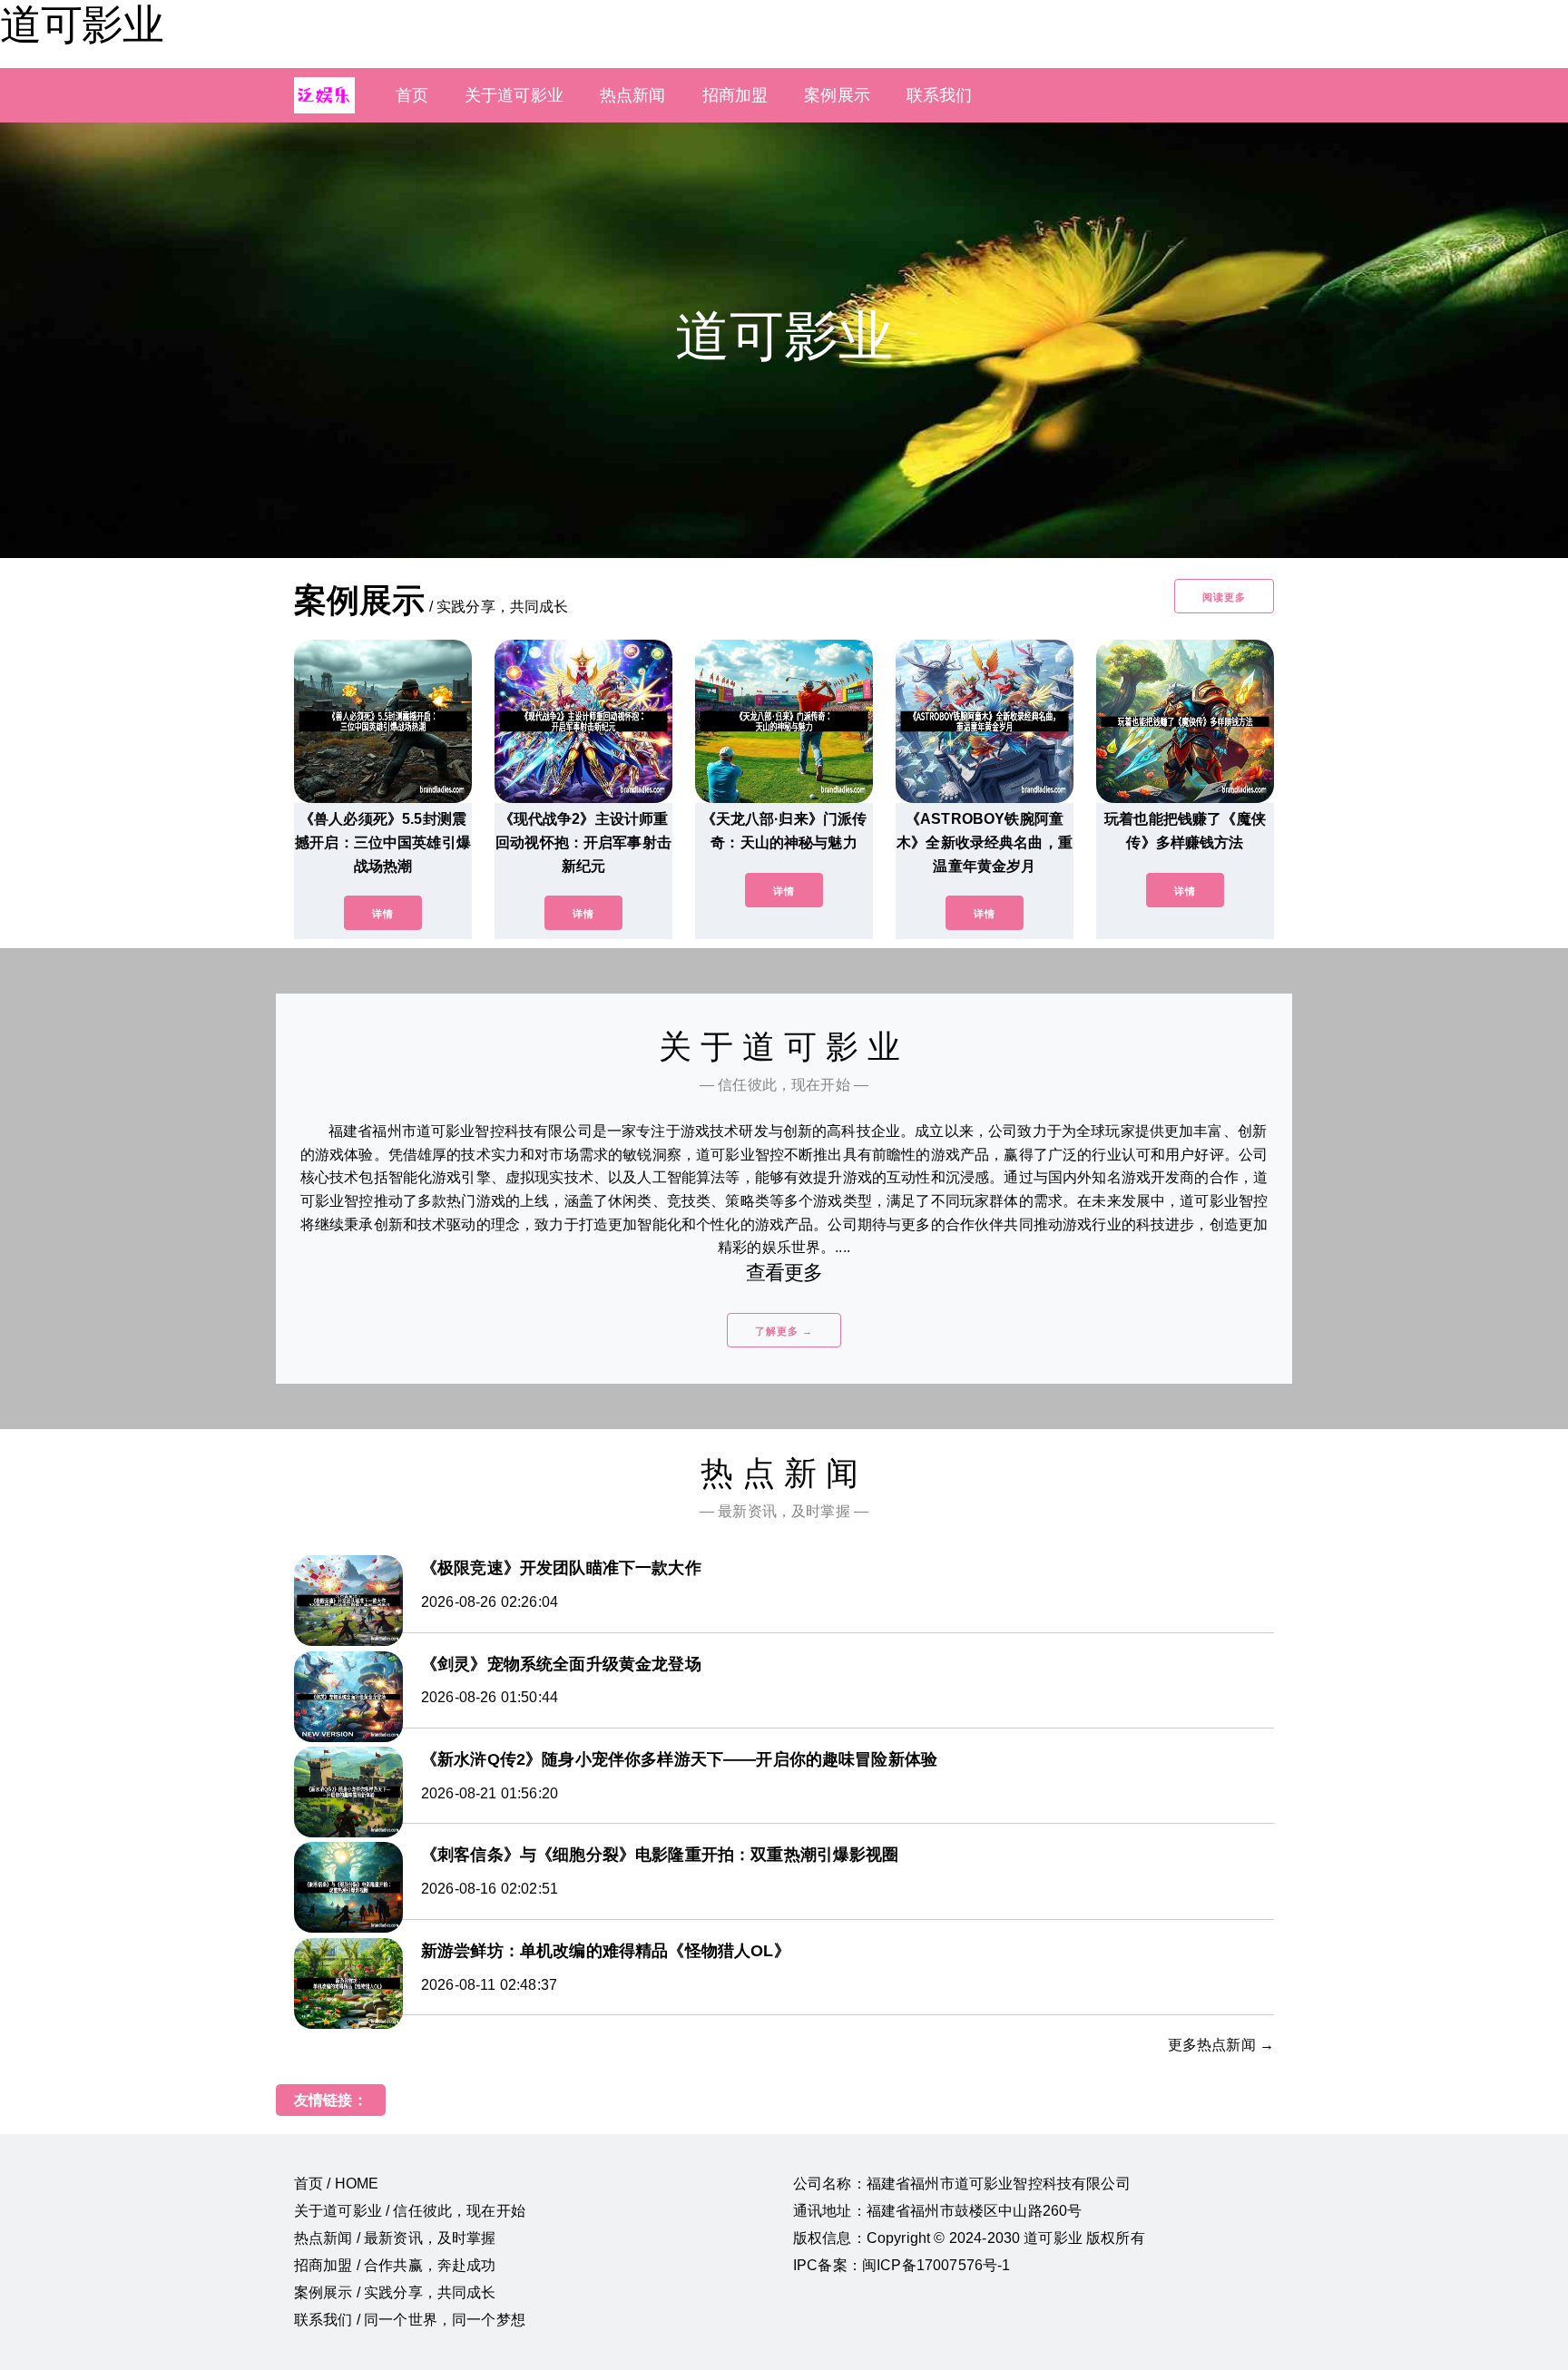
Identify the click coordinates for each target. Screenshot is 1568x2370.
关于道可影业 (514, 95)
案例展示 (837, 95)
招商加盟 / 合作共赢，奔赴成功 (395, 2265)
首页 (412, 95)
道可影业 (82, 24)
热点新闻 (633, 95)
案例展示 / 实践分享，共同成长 (395, 2292)
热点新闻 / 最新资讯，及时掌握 (395, 2238)
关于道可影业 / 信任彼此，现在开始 (410, 2211)
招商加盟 (735, 95)
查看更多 (784, 1273)
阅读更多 (1224, 597)
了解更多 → (784, 1331)
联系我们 (940, 95)
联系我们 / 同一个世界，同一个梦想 (410, 2320)
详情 (383, 914)
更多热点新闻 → (1221, 2045)
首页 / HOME (336, 2184)
